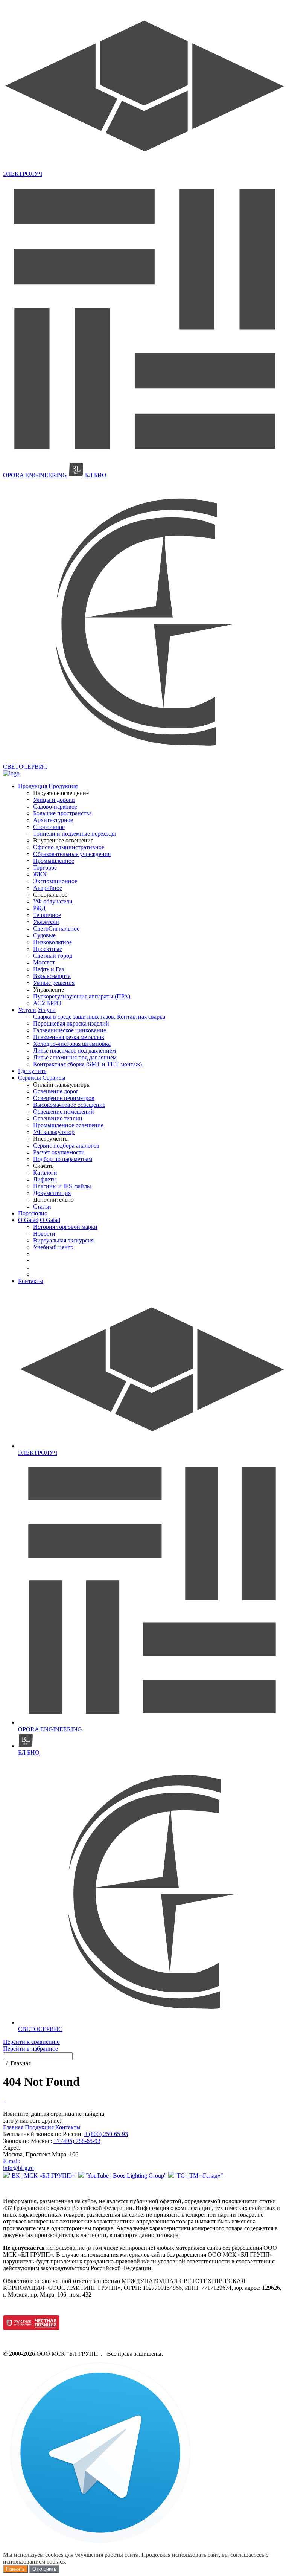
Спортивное (49, 827)
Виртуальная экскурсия (63, 1240)
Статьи (42, 1206)
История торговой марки (65, 1227)
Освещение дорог (56, 1091)
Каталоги (45, 1173)
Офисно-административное (69, 847)
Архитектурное (53, 820)
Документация (52, 1193)
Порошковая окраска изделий (71, 1023)
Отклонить (44, 2569)
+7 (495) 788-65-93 (77, 2141)
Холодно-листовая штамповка (72, 1044)
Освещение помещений (64, 1112)
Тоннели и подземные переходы (75, 834)
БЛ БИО (95, 475)
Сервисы (30, 1078)
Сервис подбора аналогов (66, 1145)
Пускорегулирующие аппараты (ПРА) (82, 996)
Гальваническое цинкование (70, 1030)
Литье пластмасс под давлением (75, 1051)
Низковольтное (52, 942)
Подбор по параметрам (63, 1159)
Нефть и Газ (49, 969)
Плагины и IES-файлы (62, 1186)
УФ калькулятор (54, 1132)
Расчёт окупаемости (59, 1152)
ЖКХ (40, 874)
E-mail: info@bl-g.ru (18, 2165)
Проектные (48, 949)
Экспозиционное (55, 881)
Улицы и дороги (54, 800)
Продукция (33, 786)
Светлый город (53, 956)
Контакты (31, 1281)
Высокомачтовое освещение (69, 1105)
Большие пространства (62, 813)
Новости (44, 1234)
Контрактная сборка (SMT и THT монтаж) (87, 1064)
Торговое (45, 868)
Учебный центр (53, 1247)
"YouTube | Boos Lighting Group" (125, 2175)
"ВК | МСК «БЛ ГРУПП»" (43, 2175)
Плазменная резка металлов (69, 1037)
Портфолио (33, 1213)
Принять (15, 2569)
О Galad (28, 1220)
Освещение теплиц (58, 1118)
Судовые (44, 935)
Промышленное (54, 861)
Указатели (46, 922)
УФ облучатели (53, 901)
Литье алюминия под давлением (75, 1057)
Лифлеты (45, 1179)
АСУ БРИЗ (47, 1003)
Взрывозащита (52, 976)
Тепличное (47, 915)
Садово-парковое (55, 807)
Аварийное (48, 888)
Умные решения (54, 983)
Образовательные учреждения (72, 854)
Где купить (32, 1071)
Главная (13, 2127)
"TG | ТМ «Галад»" (199, 2175)
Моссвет (44, 962)
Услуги (27, 1010)
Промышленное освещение (68, 1125)
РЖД (39, 908)
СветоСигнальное (56, 929)
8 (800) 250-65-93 (106, 2134)
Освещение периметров (64, 1098)
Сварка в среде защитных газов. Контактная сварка (99, 1017)
